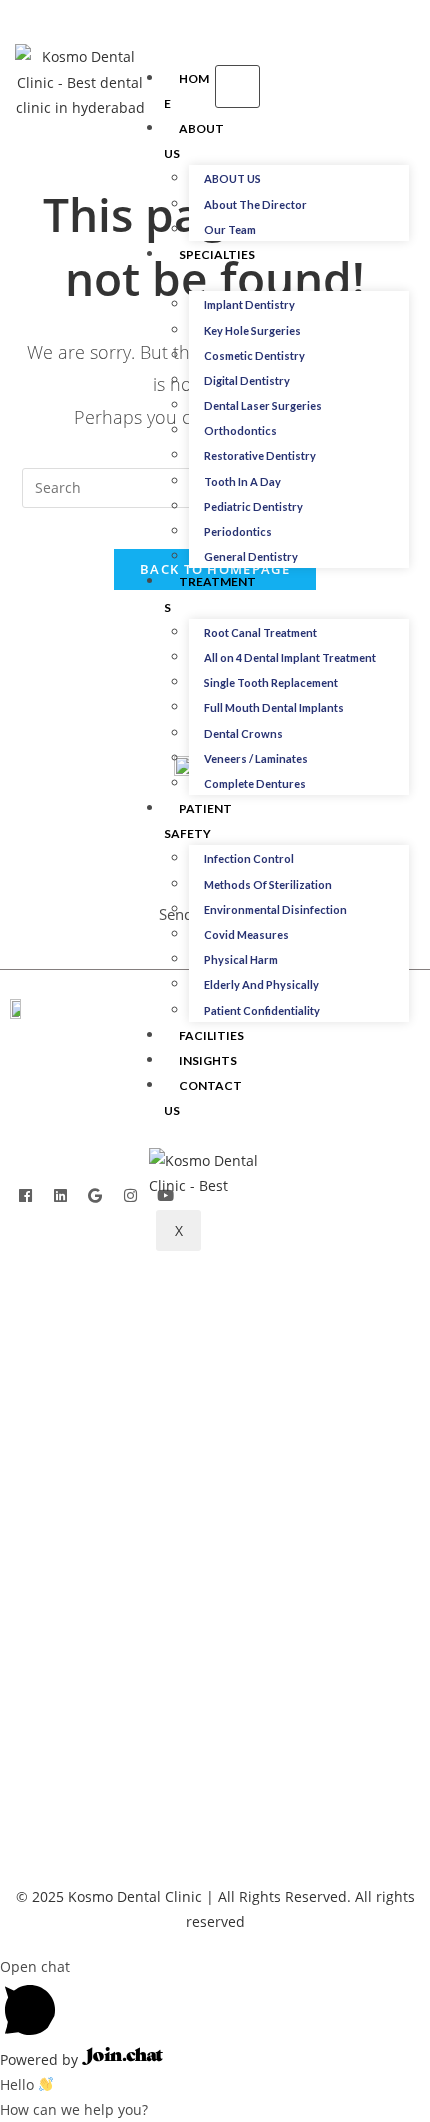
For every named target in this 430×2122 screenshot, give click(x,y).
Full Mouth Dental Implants (274, 707)
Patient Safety (198, 821)
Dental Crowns (243, 733)
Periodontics (238, 531)
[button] (352, 86)
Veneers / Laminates (256, 758)
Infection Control (249, 858)
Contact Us (203, 1098)
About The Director (255, 204)
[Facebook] (25, 1195)
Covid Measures (246, 934)
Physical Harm (241, 959)
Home (186, 91)
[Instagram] (130, 1195)
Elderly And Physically (261, 984)
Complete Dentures (255, 783)
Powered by (41, 2059)
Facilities (211, 1035)
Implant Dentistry (249, 304)
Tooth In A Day (242, 481)
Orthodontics (240, 430)
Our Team (230, 229)
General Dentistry (251, 556)
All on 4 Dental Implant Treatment (290, 657)
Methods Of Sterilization (268, 884)
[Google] (95, 1195)
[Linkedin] (60, 1195)
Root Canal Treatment (260, 632)
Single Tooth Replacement (271, 682)
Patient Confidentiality (262, 1010)
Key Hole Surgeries (252, 330)
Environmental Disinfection (275, 909)
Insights (208, 1060)
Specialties (217, 254)
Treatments (210, 594)
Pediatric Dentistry (253, 506)
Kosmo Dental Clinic (135, 1896)
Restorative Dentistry (260, 455)
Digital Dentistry (247, 380)
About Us (194, 141)
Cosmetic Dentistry (254, 355)
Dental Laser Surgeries (263, 405)
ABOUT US (232, 178)
